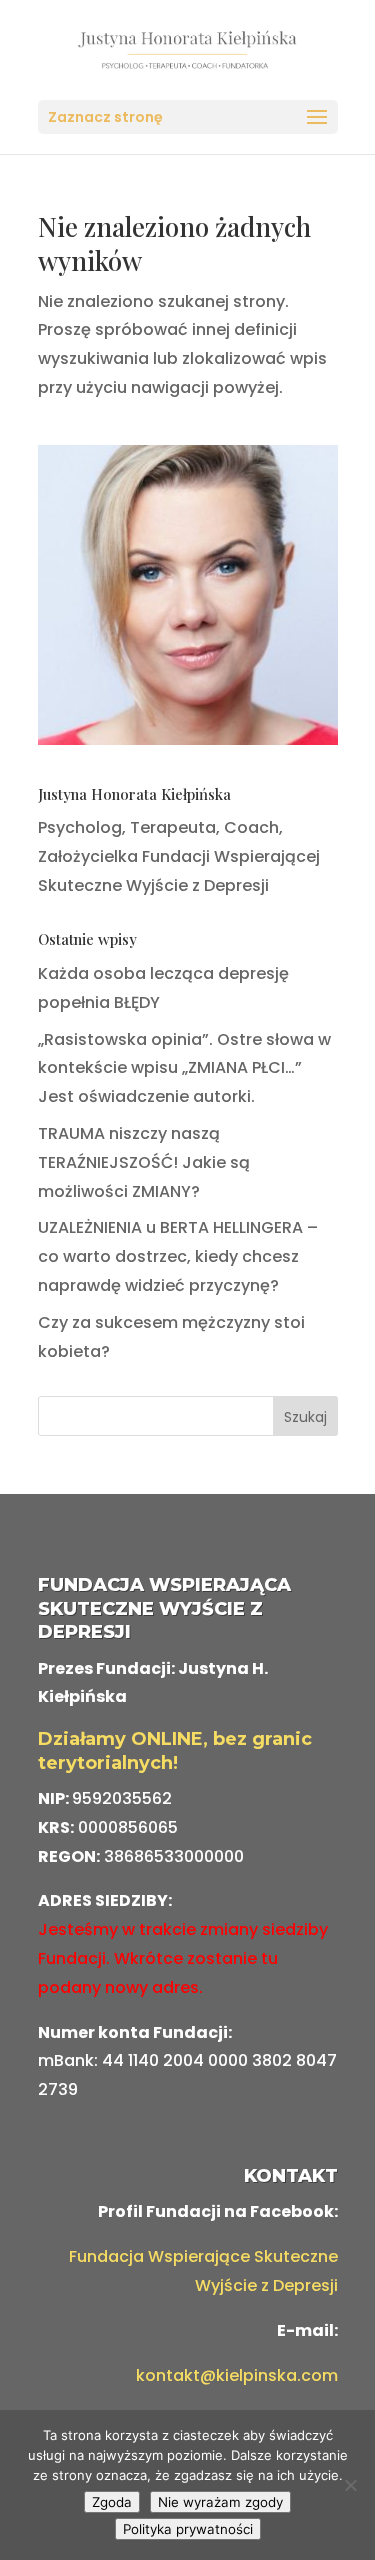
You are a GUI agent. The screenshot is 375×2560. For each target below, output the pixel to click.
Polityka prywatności (188, 2529)
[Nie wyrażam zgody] (350, 2485)
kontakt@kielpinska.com (237, 2375)
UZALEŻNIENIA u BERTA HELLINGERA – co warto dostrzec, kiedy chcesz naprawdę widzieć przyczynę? (178, 1256)
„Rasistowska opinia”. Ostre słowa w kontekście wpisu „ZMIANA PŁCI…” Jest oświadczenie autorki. (184, 1068)
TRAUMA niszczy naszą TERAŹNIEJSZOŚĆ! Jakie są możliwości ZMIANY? (144, 1162)
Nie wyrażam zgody (220, 2502)
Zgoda (112, 2502)
